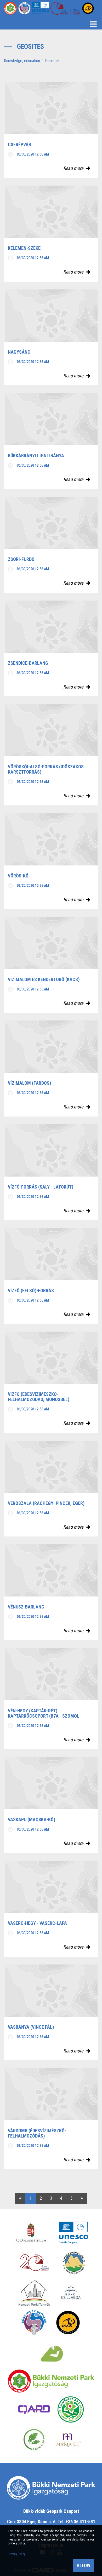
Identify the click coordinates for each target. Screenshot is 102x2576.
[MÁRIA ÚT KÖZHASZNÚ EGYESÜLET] (68, 2440)
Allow (83, 2565)
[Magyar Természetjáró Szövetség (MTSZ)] (71, 2409)
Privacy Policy (17, 2554)
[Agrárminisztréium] (31, 2233)
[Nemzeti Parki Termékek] (34, 2293)
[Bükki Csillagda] (71, 2293)
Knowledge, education (22, 61)
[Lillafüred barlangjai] (51, 2353)
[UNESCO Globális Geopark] (73, 2233)
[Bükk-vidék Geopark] (34, 2323)
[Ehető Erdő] (34, 2440)
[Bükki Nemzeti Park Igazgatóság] (51, 2381)
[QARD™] (34, 2409)
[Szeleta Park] (68, 2323)
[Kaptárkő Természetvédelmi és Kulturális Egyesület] (74, 2263)
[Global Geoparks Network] (34, 2263)
